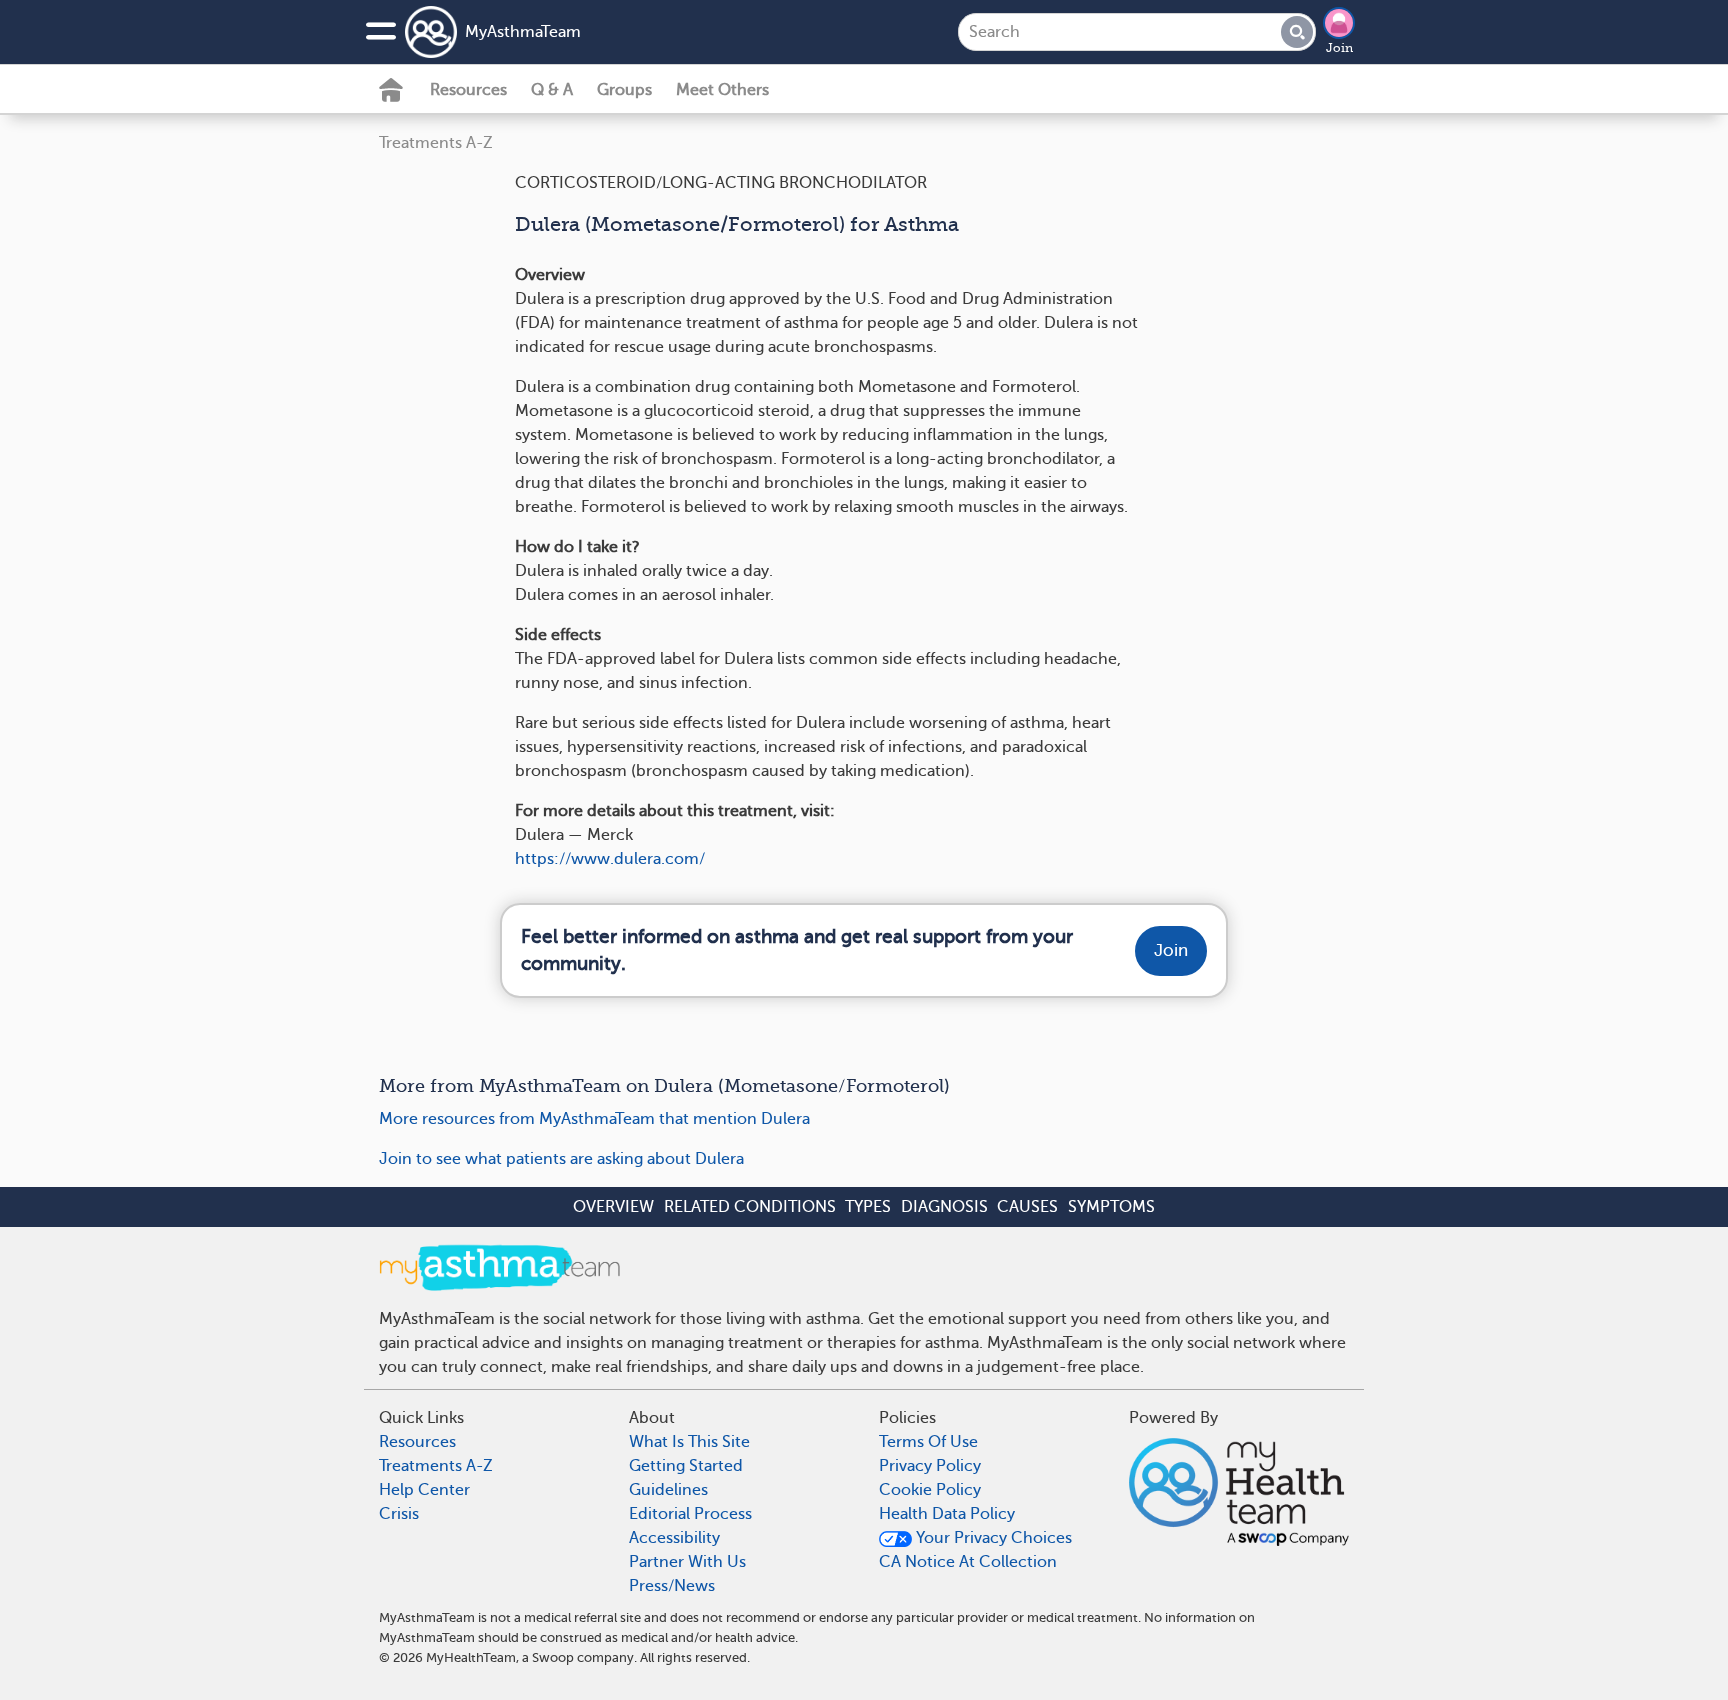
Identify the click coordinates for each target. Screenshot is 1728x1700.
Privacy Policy (930, 1466)
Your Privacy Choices (992, 1538)
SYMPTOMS (1111, 1207)
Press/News (672, 1586)
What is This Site (689, 1442)
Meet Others (722, 90)
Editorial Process (690, 1514)
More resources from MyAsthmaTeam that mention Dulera (594, 1119)
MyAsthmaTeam (523, 32)
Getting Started (686, 1466)
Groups (624, 90)
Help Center (424, 1490)
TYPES (868, 1207)
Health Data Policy (947, 1514)
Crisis (399, 1514)
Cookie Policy (930, 1490)
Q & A (552, 90)
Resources (468, 90)
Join (1339, 48)
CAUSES (1027, 1207)
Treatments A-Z (436, 143)
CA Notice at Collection (968, 1562)
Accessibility (674, 1538)
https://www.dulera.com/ (610, 859)
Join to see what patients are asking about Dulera (561, 1159)
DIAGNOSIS (944, 1207)
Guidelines (668, 1490)
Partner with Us (687, 1562)
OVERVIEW (613, 1207)
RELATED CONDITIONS (750, 1207)
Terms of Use (928, 1442)
